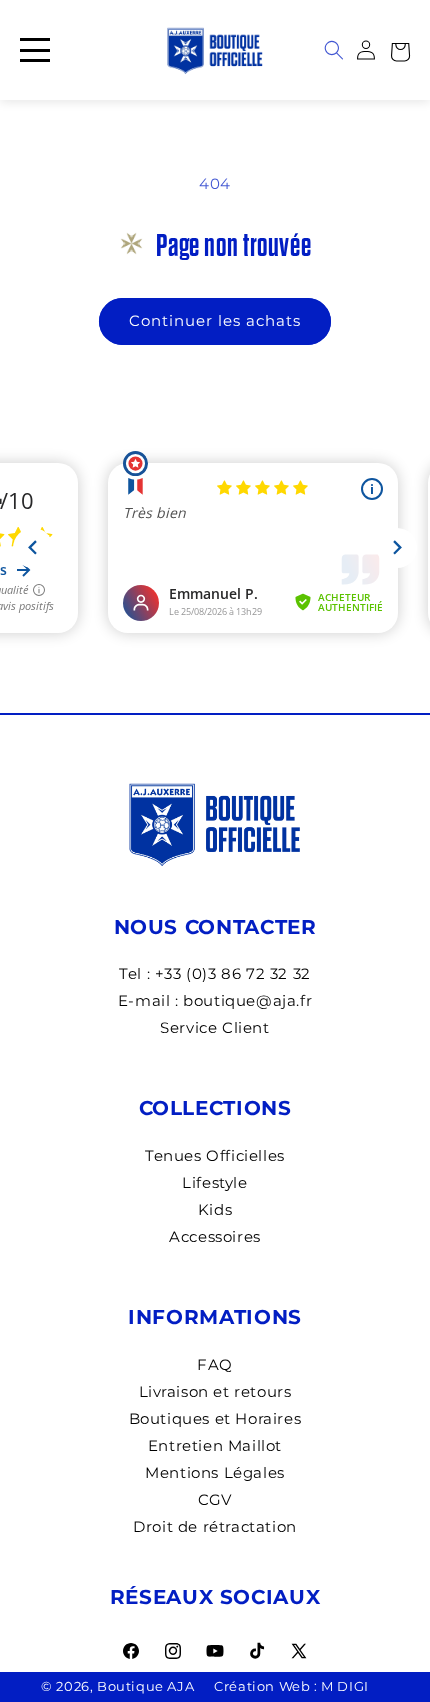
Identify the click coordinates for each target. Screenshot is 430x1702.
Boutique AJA (145, 1686)
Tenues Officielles (215, 1155)
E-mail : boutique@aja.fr (215, 1000)
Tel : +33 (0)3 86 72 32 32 (215, 973)
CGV (215, 1499)
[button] (400, 50)
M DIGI (345, 1686)
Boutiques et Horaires (215, 1418)
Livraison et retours (215, 1391)
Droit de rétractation (215, 1526)
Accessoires (215, 1236)
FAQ (215, 1364)
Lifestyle (214, 1182)
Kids (215, 1209)
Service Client (214, 1027)
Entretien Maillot (215, 1445)
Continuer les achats (215, 320)
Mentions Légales (215, 1472)
